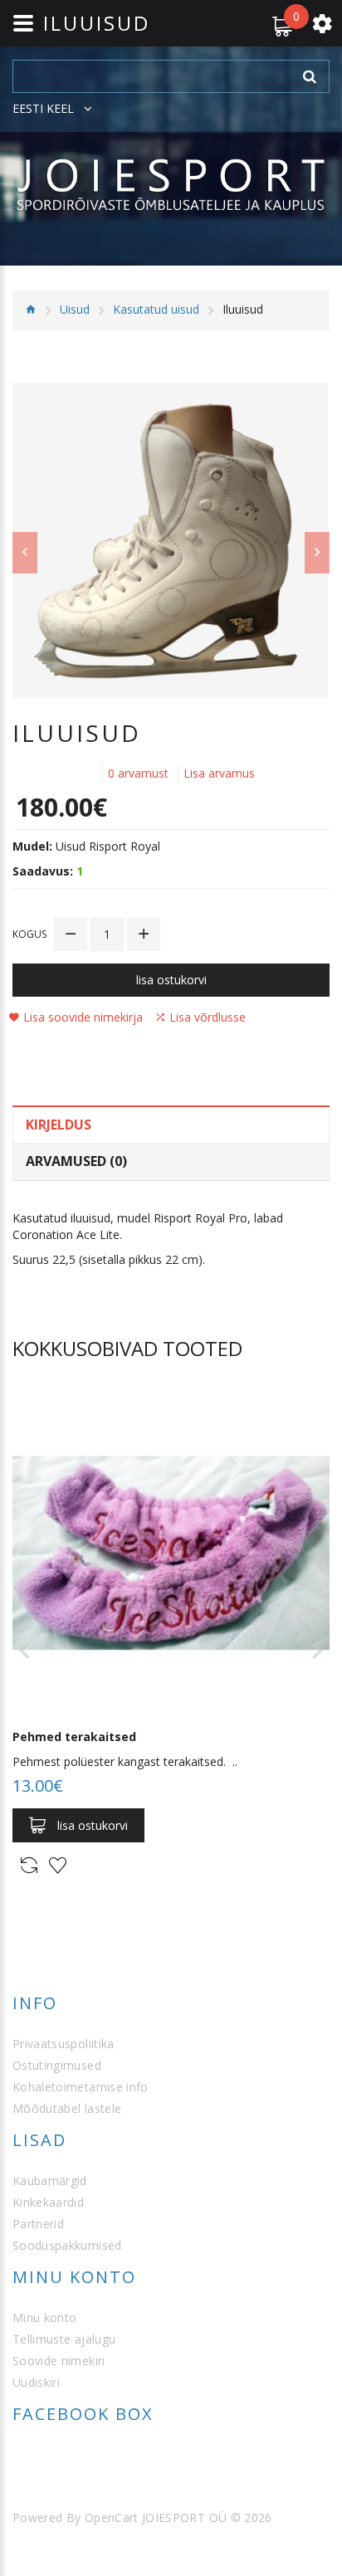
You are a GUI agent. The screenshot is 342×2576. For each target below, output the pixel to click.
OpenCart (112, 2517)
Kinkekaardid (48, 2202)
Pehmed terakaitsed (74, 1737)
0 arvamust (138, 773)
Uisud (75, 309)
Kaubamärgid (50, 2181)
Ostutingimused (57, 2065)
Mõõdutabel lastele (67, 2108)
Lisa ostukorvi (171, 980)
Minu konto (45, 2317)
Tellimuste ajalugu (64, 2339)
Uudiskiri (36, 2382)
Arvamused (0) (76, 1161)
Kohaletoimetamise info (81, 2087)
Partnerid (38, 2224)
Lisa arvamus (219, 773)
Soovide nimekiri (59, 2361)
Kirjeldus (59, 1125)
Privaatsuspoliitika (64, 2044)
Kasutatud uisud (156, 309)
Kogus (29, 934)
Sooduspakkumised (67, 2245)
